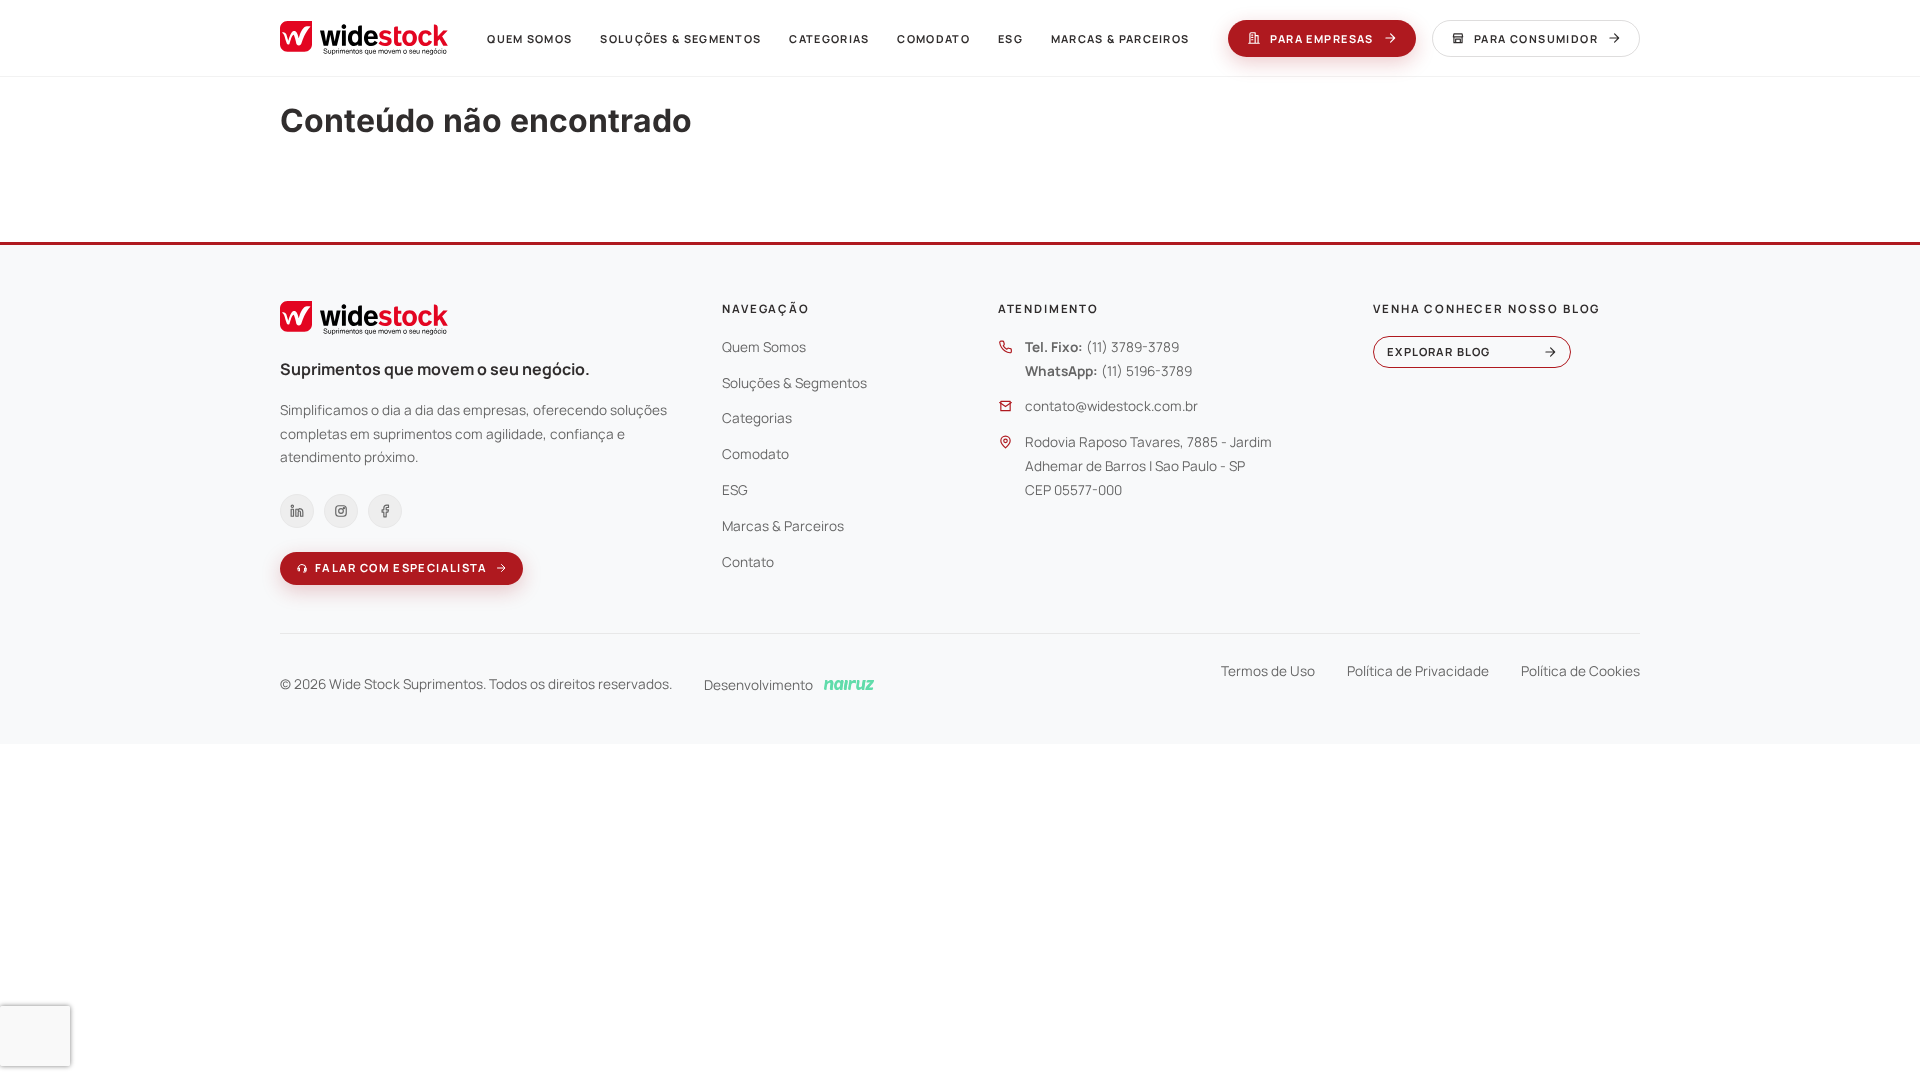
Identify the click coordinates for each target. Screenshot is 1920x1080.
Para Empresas (1321, 38)
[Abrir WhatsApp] (1870, 1029)
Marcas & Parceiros (1120, 38)
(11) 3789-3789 (1132, 347)
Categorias (829, 38)
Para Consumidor (1536, 38)
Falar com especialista (401, 567)
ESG (1010, 38)
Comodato (933, 38)
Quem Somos (529, 38)
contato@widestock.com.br (1111, 406)
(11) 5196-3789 (1146, 371)
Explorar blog (1438, 351)
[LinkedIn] (297, 511)
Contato (748, 562)
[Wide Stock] (364, 38)
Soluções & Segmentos (680, 38)
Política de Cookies (1580, 671)
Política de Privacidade (1418, 671)
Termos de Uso (1268, 671)
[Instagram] (341, 511)
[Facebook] (385, 511)
